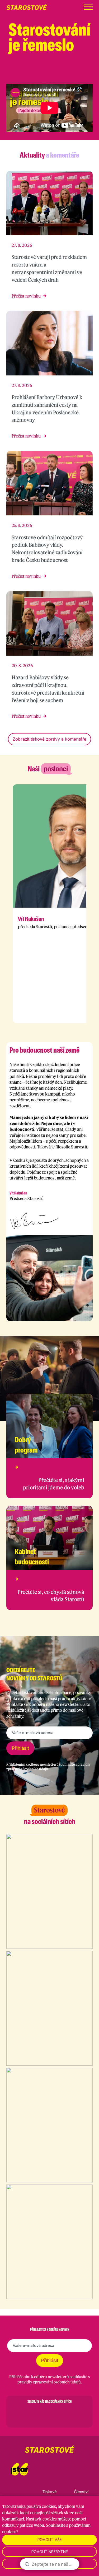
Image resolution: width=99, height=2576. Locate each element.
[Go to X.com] (50, 2414)
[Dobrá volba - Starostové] (27, 7)
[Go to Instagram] (36, 2414)
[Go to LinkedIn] (77, 2414)
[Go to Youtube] (63, 2414)
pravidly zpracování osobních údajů (49, 2382)
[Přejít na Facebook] (49, 74)
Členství (81, 2492)
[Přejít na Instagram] (63, 74)
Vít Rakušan (31, 919)
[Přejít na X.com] (76, 74)
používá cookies (41, 2506)
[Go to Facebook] (22, 2414)
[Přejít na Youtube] (90, 74)
